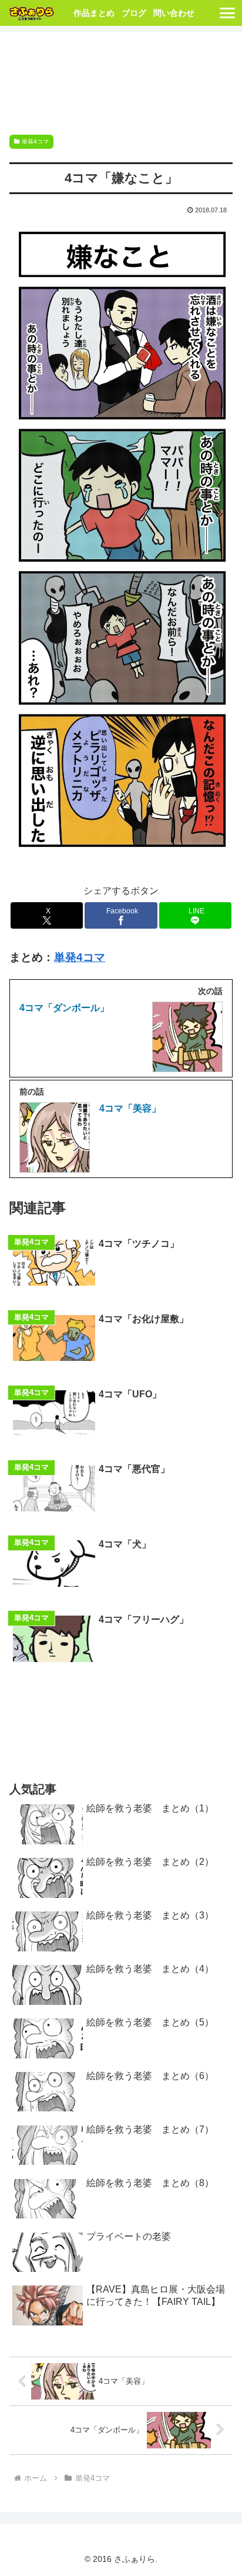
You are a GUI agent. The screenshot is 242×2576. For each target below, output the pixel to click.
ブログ (134, 13)
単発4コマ (35, 141)
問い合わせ (174, 13)
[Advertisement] (121, 80)
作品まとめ (94, 13)
